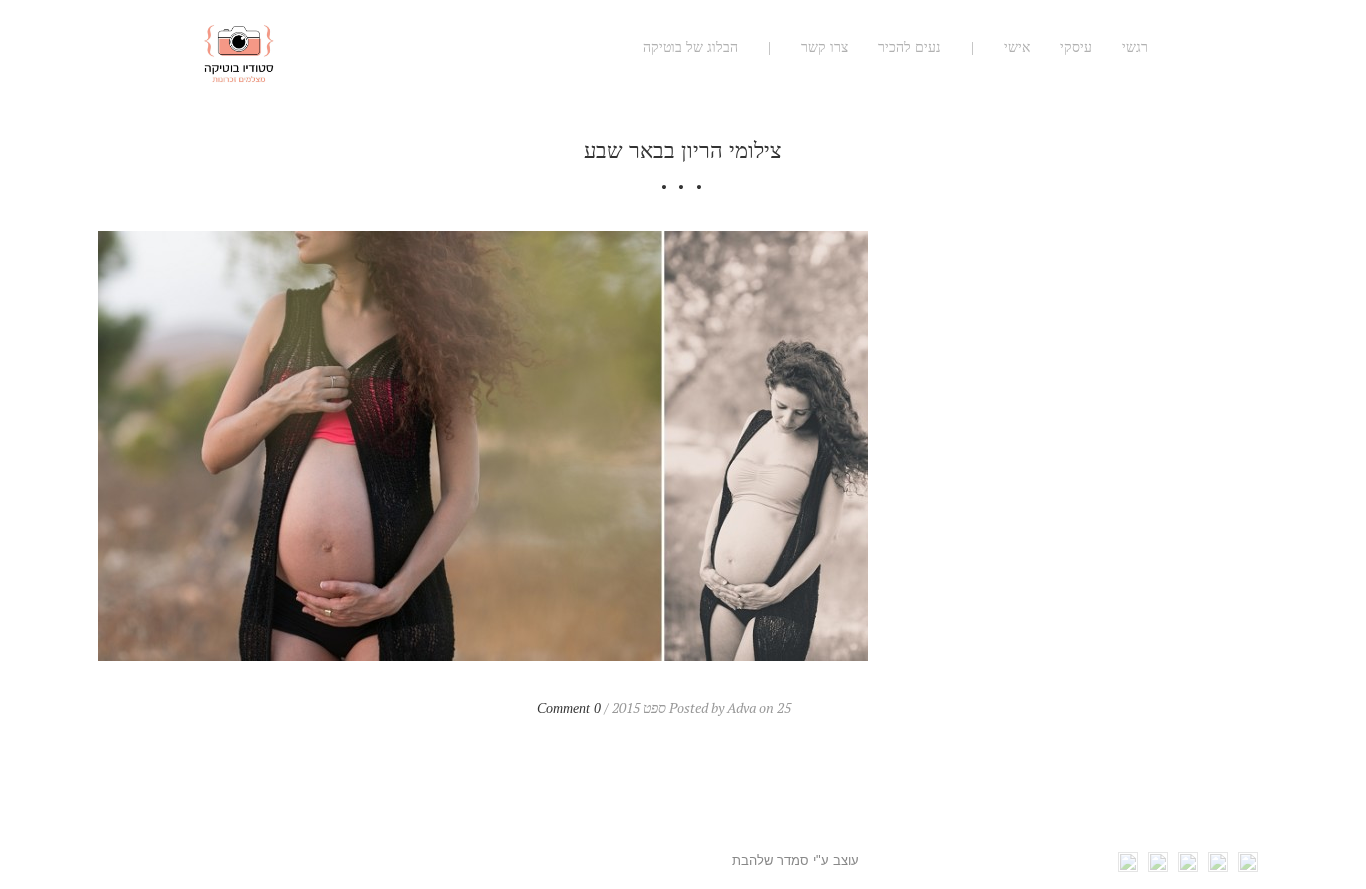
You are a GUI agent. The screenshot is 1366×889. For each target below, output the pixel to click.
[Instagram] (1128, 866)
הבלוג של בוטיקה (690, 47)
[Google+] (1188, 866)
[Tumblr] (1218, 866)
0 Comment (569, 708)
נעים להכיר (909, 47)
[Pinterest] (1158, 866)
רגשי (1135, 47)
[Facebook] (1248, 866)
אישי (1017, 47)
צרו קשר (824, 47)
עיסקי (1076, 47)
